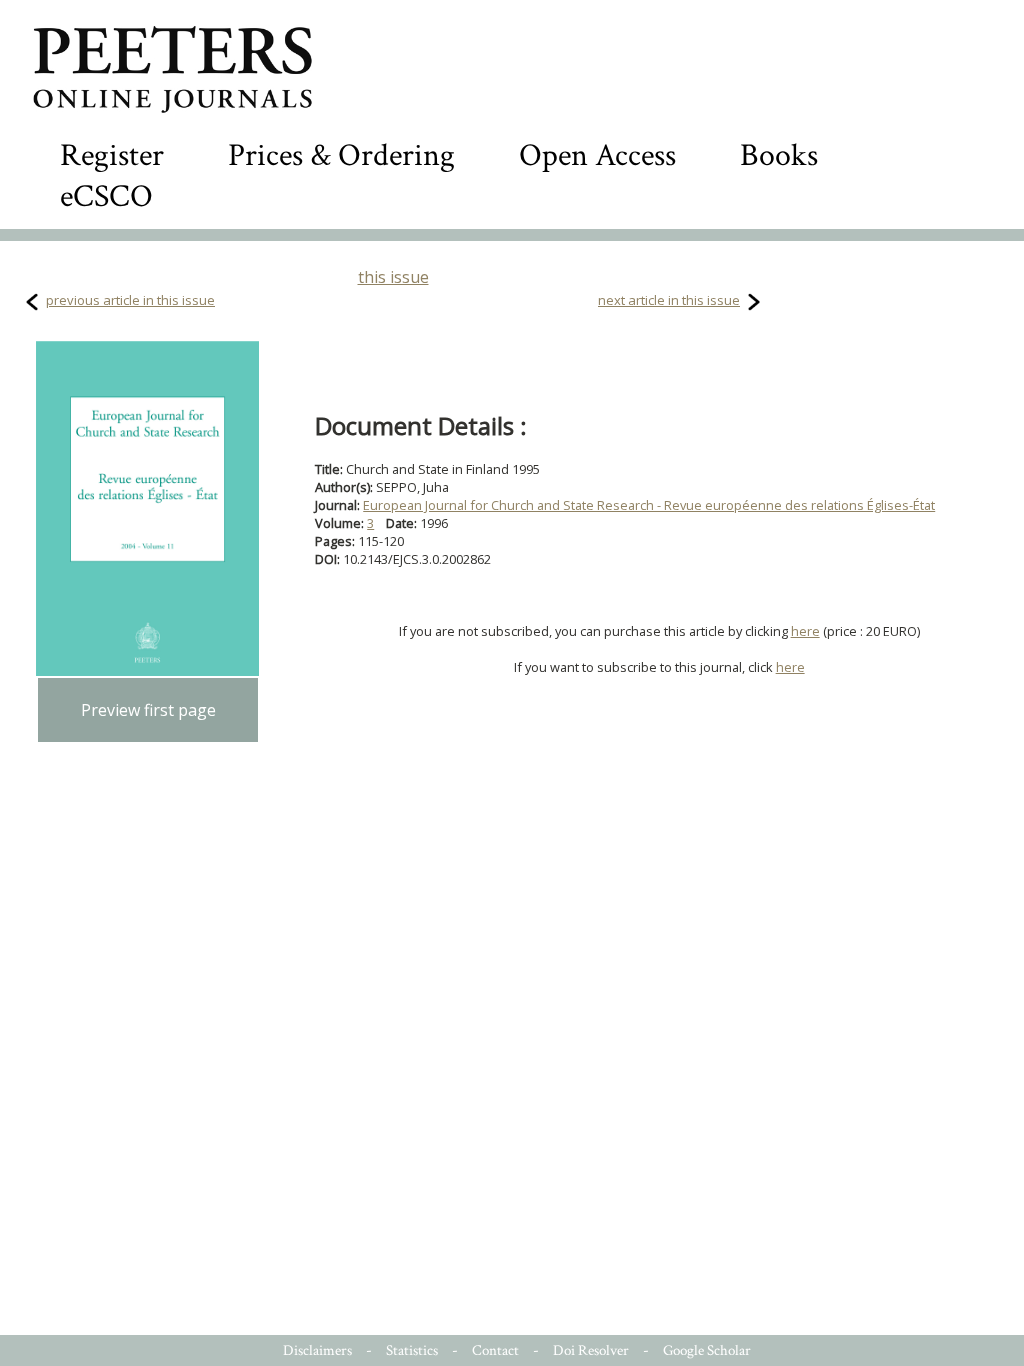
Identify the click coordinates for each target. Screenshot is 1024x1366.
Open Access (597, 155)
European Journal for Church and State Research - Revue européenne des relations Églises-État (649, 505)
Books (779, 155)
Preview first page (148, 710)
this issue (393, 277)
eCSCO (106, 196)
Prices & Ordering (341, 155)
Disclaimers (317, 1350)
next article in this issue (669, 300)
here (805, 631)
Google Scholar (707, 1350)
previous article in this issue (130, 300)
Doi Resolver (591, 1350)
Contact (495, 1350)
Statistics (412, 1350)
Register (112, 155)
